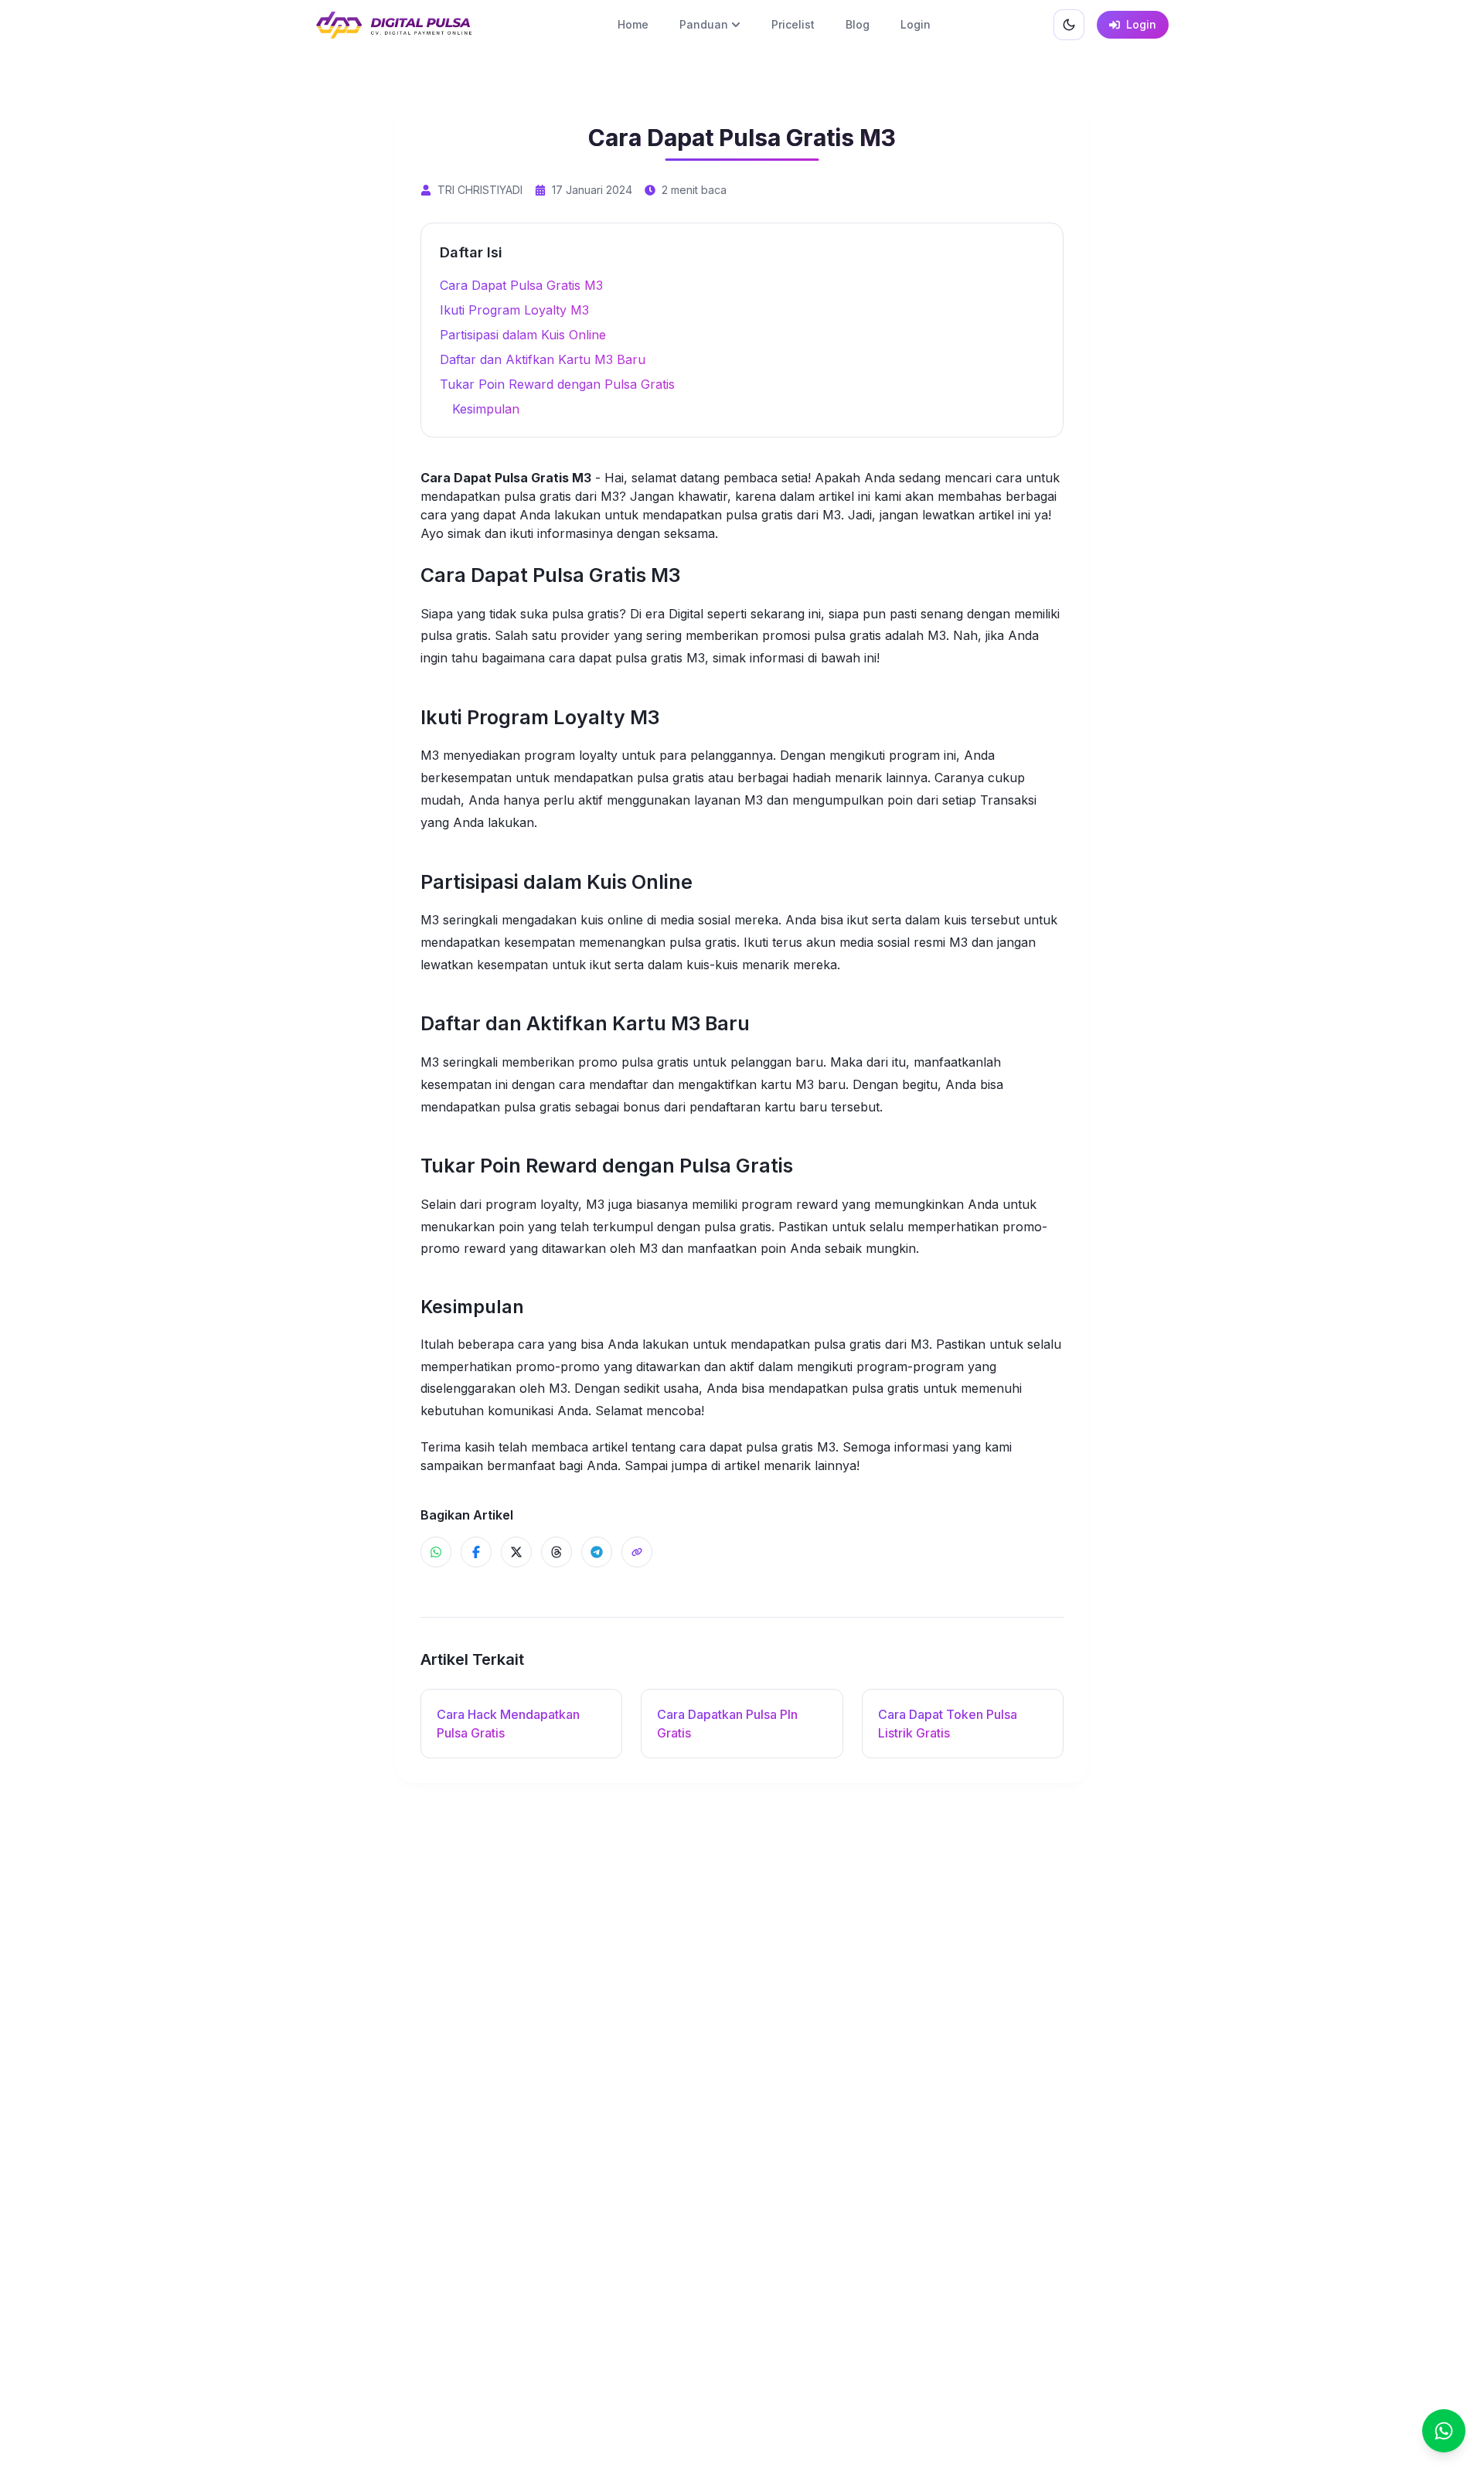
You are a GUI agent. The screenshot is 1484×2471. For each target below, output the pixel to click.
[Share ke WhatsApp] (436, 1552)
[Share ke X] (516, 1552)
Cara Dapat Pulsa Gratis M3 (521, 285)
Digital (686, 614)
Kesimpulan (486, 409)
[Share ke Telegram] (597, 1552)
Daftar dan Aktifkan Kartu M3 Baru (543, 359)
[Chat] (1444, 2431)
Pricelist (793, 24)
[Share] (637, 1552)
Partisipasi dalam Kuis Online (523, 335)
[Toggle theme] (1069, 25)
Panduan (704, 24)
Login (916, 24)
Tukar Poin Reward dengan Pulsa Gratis (557, 384)
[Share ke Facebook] (476, 1552)
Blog (858, 24)
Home (633, 24)
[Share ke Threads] (556, 1552)
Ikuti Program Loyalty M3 (514, 310)
